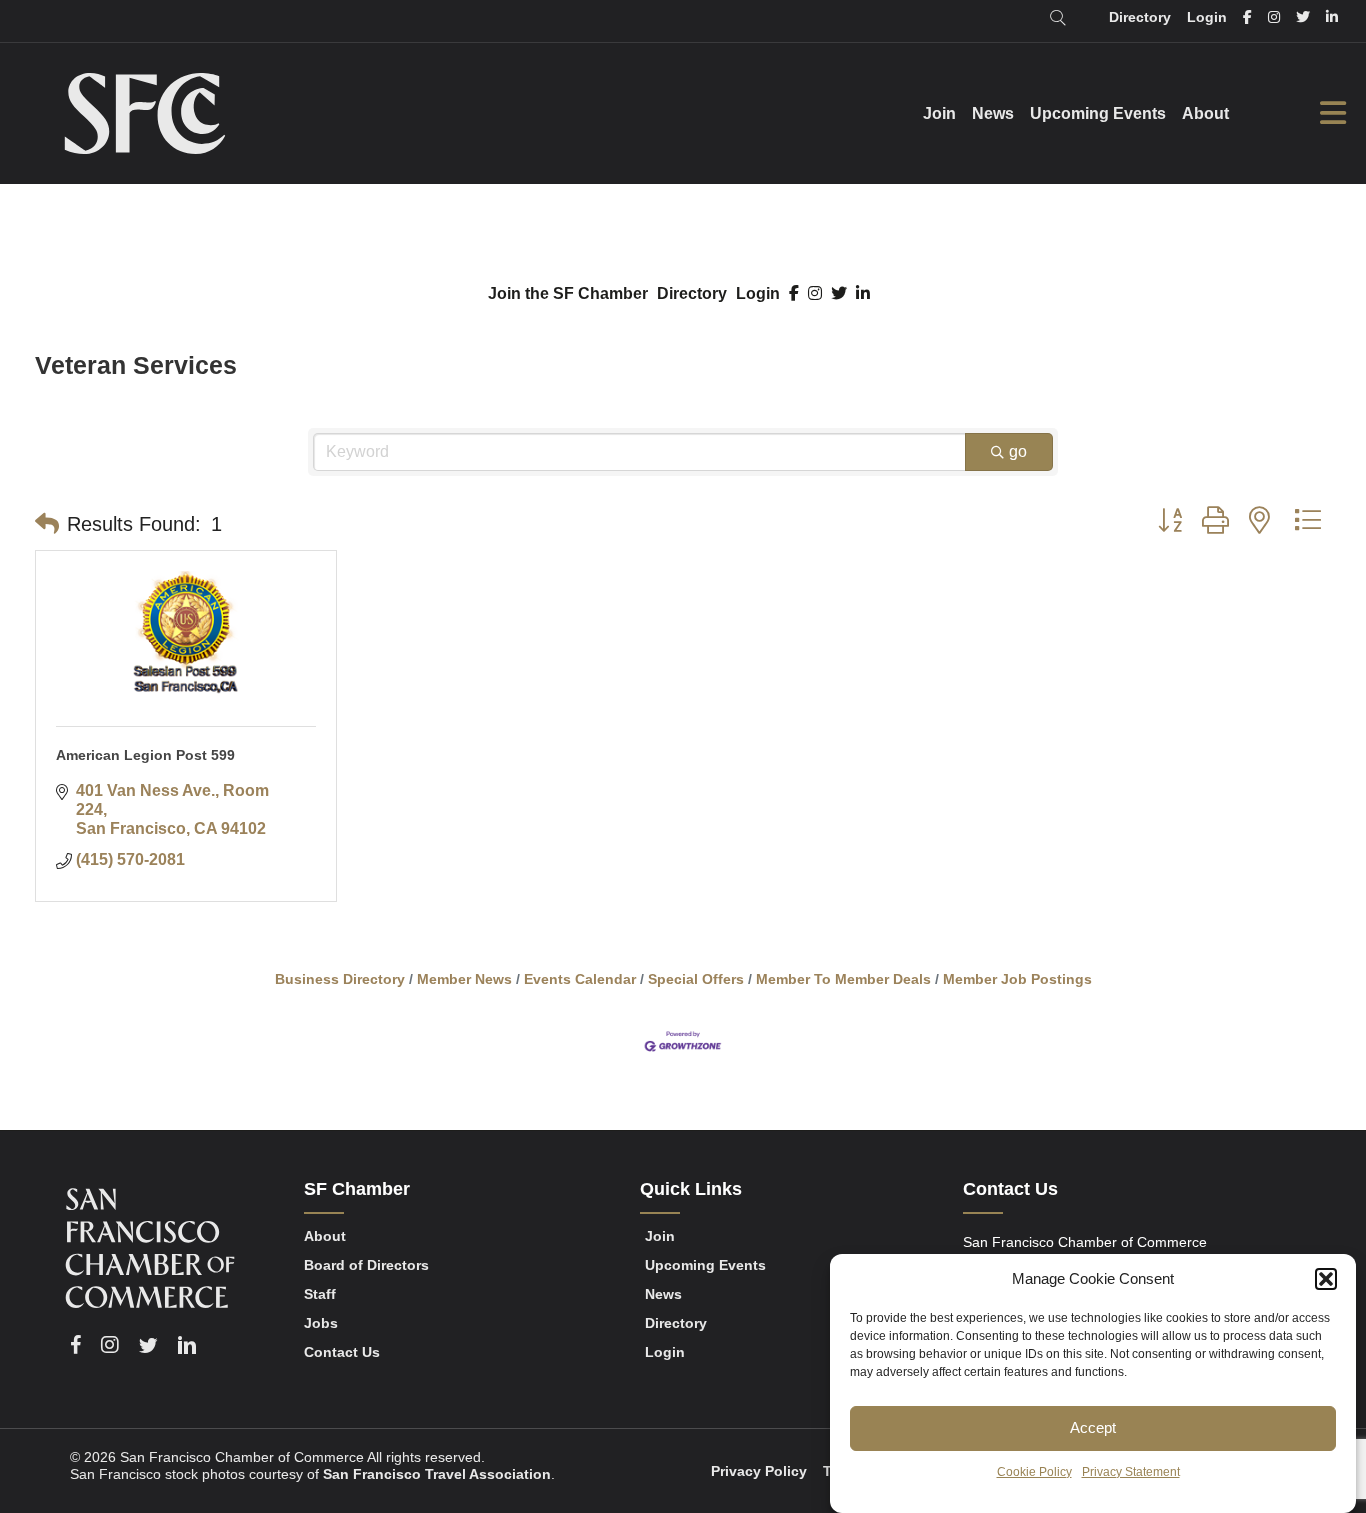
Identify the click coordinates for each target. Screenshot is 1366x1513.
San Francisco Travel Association (437, 1474)
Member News (464, 979)
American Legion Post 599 (145, 755)
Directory (692, 294)
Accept (1093, 1427)
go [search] (1018, 451)
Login (758, 294)
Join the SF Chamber (568, 294)
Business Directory (340, 979)
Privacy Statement (1131, 1472)
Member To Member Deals (843, 979)
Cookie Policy (1034, 1472)
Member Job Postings (1017, 979)
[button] (1326, 1279)
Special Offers (696, 979)
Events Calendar (580, 979)
